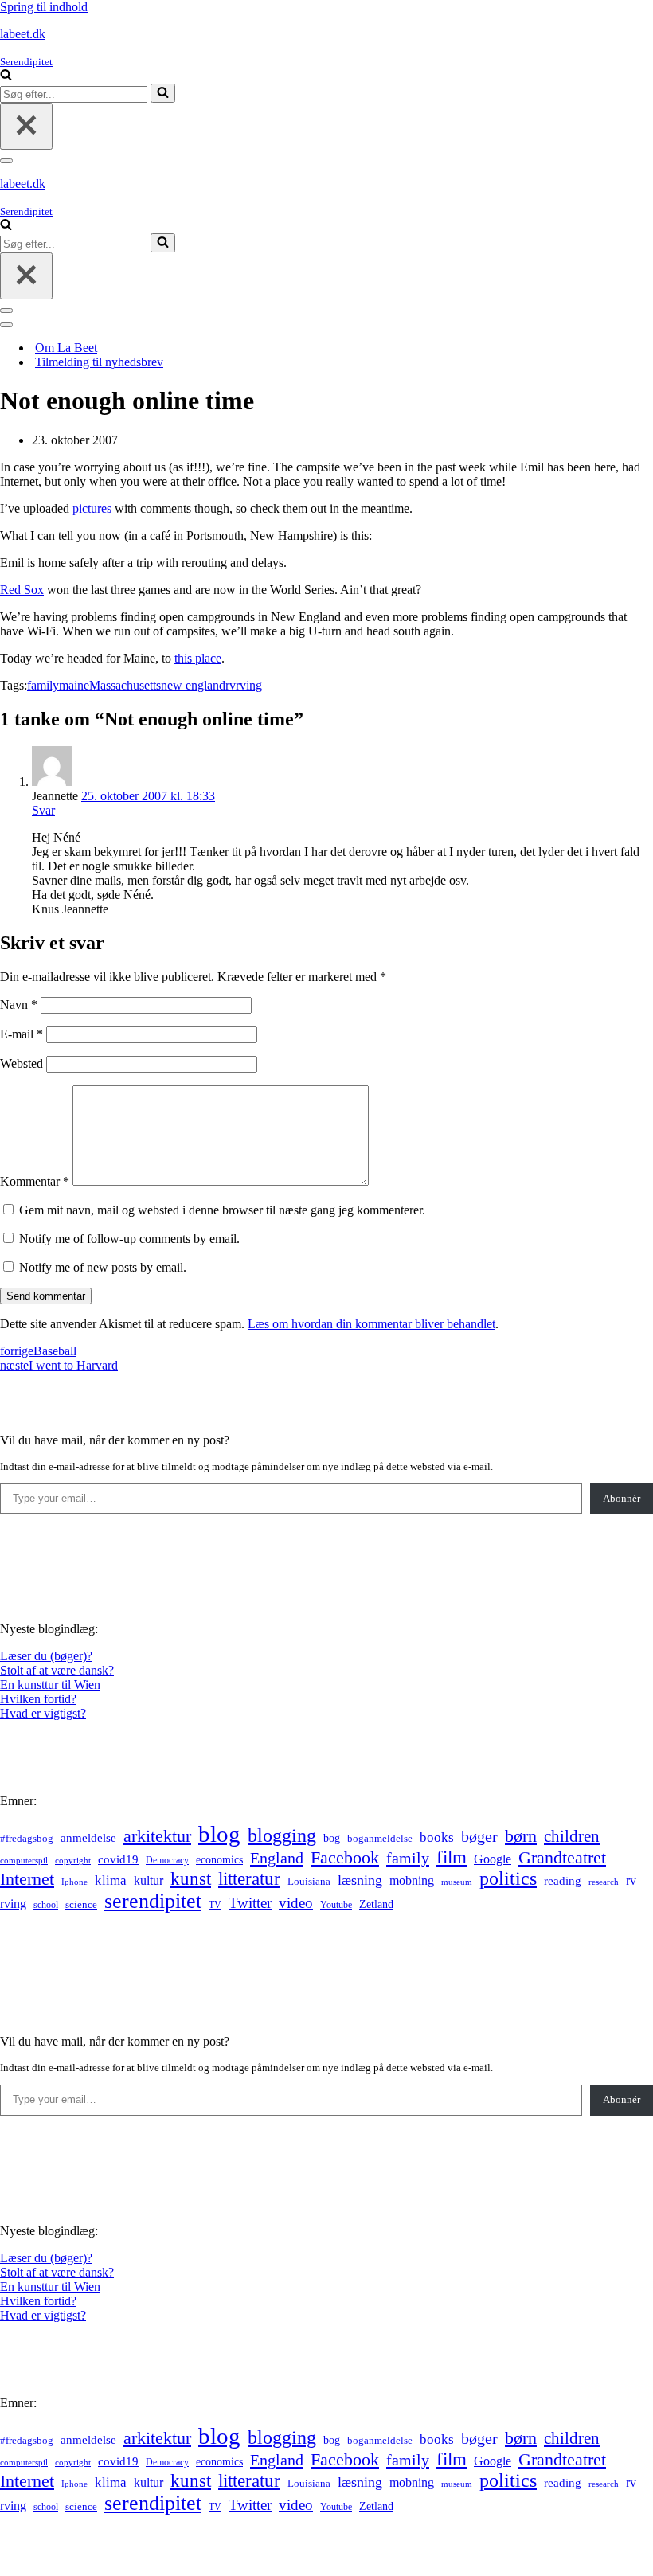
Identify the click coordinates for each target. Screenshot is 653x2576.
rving (249, 685)
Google (493, 1859)
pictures (92, 508)
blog (219, 1834)
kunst (191, 1878)
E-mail (22, 1034)
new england (193, 685)
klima (111, 1880)
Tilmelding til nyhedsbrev (99, 362)
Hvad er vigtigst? (43, 1713)
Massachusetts (125, 685)
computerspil (24, 1861)
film (452, 1857)
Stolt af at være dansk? (57, 1670)
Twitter (250, 1903)
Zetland (376, 1904)
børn (521, 1836)
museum (457, 1882)
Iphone (74, 1882)
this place (198, 658)
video (296, 1903)
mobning (412, 1880)
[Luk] (26, 126)
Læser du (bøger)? (46, 1656)
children (572, 1836)
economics (219, 1859)
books (437, 1837)
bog (332, 1838)
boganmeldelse (380, 1838)
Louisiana (309, 1882)
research (604, 1882)
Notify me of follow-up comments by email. (129, 1239)
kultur (149, 1880)
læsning (360, 1880)
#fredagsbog (27, 1839)
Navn (19, 1005)
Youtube (336, 1905)
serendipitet (153, 1901)
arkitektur (157, 1836)
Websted (22, 1063)
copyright (73, 1861)
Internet (27, 1879)
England (277, 1858)
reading (563, 1881)
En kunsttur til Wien (50, 1685)
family (43, 685)
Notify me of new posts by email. (103, 1267)
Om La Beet (66, 348)
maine (74, 685)
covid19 (118, 1859)
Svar (43, 810)
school (46, 1905)
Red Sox (22, 590)
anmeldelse (88, 1838)
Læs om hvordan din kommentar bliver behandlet (371, 1324)
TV (215, 1905)
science (81, 1905)
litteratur (249, 1879)
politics (508, 1878)
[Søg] (6, 76)
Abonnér (622, 1498)
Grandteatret (562, 1857)
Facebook (345, 1857)
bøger (479, 1837)
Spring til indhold (44, 7)
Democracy (167, 1860)
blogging (282, 1835)
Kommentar (35, 1181)
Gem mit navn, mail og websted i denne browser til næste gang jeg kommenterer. (222, 1210)
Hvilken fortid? (38, 1699)
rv (231, 685)
